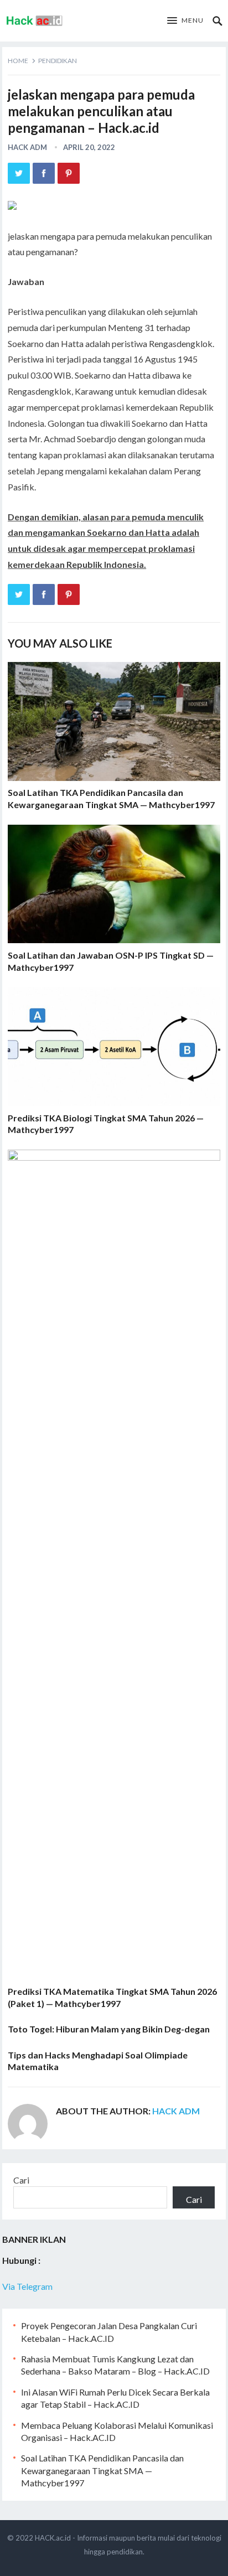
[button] (185, 21)
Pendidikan (58, 61)
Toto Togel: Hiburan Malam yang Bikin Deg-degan (109, 2029)
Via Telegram (27, 2286)
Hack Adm (27, 147)
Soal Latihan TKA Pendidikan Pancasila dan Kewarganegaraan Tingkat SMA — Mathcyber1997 (102, 2470)
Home (18, 61)
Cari (21, 2180)
